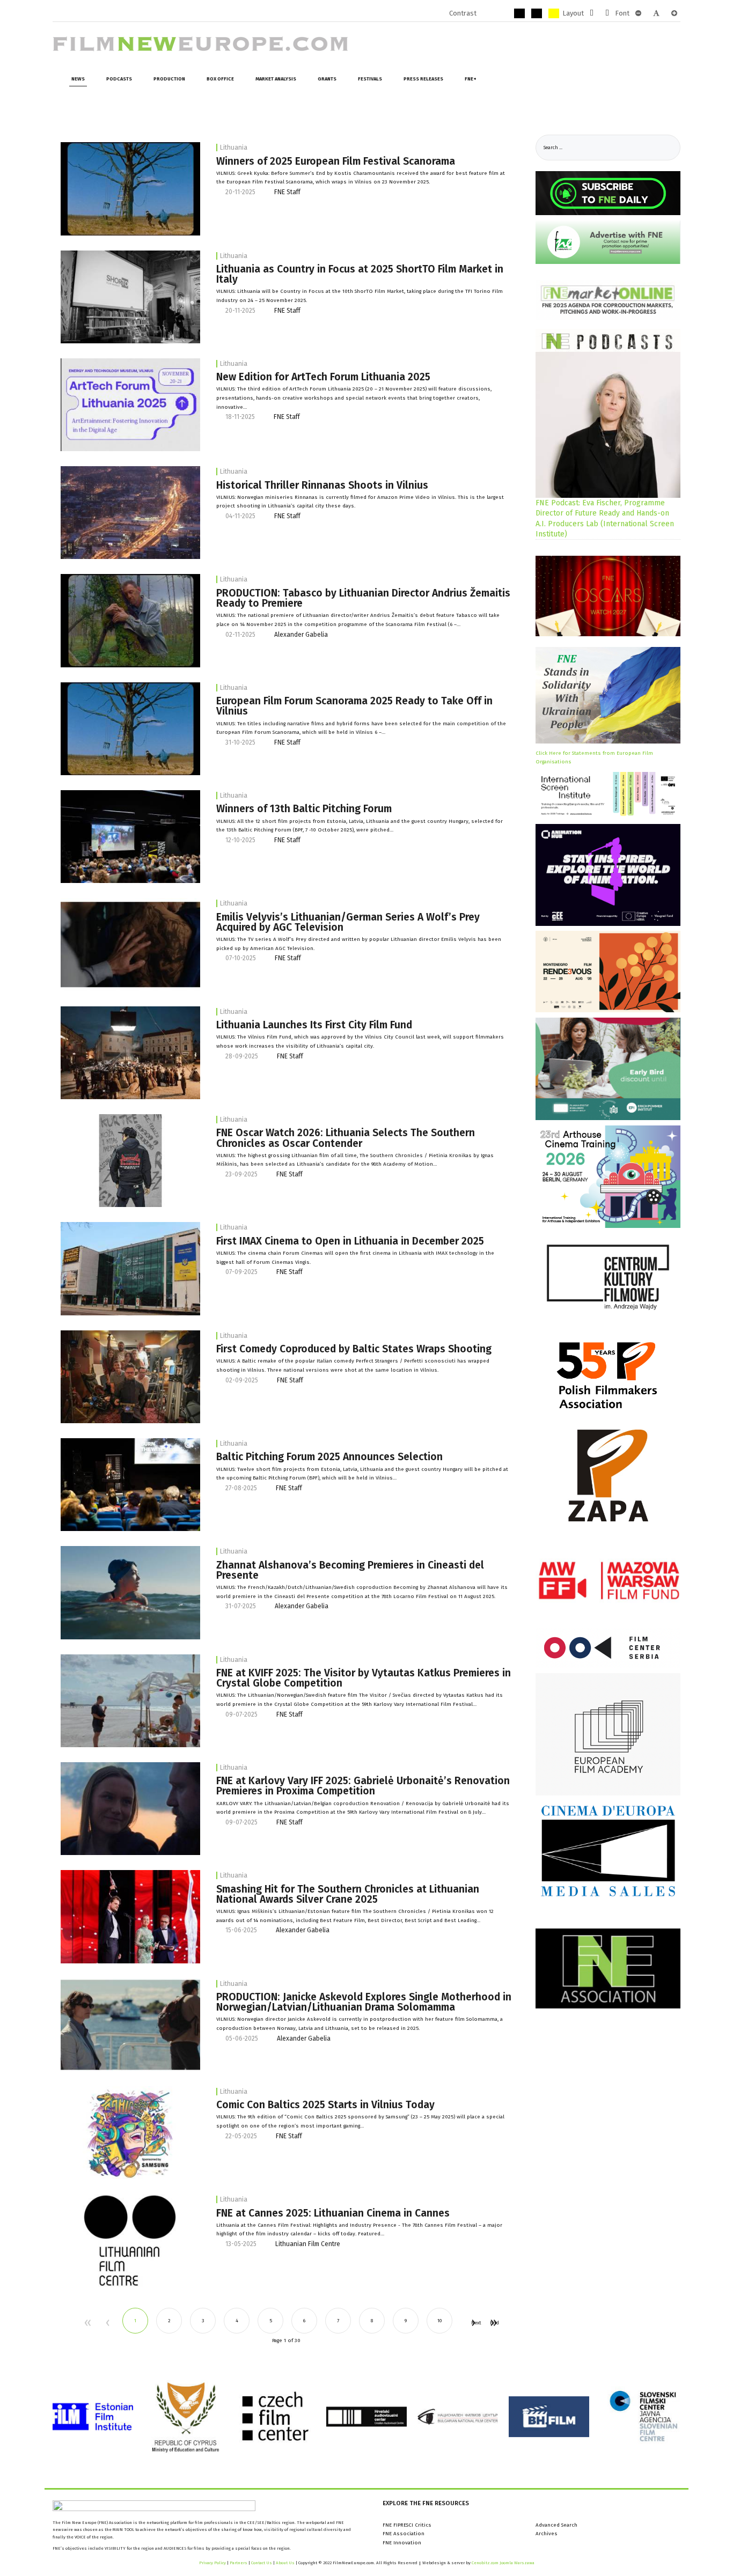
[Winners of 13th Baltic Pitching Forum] (130, 836)
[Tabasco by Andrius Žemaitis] (130, 188)
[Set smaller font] (638, 13)
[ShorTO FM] (130, 297)
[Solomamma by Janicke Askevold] (130, 2025)
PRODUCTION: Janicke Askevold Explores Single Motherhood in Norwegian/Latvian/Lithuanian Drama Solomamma (364, 2002)
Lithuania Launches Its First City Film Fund (314, 1025)
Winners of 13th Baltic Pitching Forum (304, 809)
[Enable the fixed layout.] (592, 13)
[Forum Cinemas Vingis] (130, 1269)
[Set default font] (656, 13)
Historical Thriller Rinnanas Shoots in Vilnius (322, 485)
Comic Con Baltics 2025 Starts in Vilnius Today (325, 2105)
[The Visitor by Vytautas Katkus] (130, 1701)
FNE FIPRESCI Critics (407, 2525)
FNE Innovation (402, 2543)
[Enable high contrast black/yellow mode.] (537, 13)
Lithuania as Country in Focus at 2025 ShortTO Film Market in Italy (360, 274)
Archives (547, 2534)
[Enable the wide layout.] (607, 13)
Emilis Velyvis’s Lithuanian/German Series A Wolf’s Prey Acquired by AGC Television (348, 922)
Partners (239, 2563)
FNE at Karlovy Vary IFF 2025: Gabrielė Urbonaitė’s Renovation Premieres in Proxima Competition (363, 1786)
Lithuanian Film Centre (308, 2244)
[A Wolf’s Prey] (130, 945)
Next (473, 2323)
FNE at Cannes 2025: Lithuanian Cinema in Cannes (333, 2213)
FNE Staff (287, 192)
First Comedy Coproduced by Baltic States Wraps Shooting (354, 1349)
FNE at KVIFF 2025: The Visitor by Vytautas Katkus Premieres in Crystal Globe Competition (364, 1678)
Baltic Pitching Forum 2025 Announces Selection (329, 1457)
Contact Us (262, 2563)
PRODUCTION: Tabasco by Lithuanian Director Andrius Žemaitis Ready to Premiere (363, 598)
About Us (285, 2563)
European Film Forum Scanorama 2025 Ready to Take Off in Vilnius (354, 706)
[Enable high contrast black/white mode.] (519, 13)
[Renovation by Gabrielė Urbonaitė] (130, 1808)
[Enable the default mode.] (485, 13)
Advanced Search (556, 2525)
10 (439, 2320)
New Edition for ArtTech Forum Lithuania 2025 (323, 377)
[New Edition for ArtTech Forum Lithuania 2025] (130, 404)
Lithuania (234, 148)
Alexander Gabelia (301, 635)
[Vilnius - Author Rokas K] (130, 512)
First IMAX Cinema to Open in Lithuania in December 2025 (350, 1241)
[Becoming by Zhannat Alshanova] (130, 1592)
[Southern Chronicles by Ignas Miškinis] (130, 1160)
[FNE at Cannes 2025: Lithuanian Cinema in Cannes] (130, 2240)
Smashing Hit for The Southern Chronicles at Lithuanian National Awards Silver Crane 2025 (348, 1894)
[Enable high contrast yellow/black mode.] (554, 13)
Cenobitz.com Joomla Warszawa (503, 2563)
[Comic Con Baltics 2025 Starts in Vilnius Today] (130, 2132)
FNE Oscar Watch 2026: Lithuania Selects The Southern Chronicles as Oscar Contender (346, 1138)
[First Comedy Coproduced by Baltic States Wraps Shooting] (130, 1377)
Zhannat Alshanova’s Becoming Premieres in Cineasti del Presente (350, 1570)
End (493, 2323)
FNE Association (404, 2534)
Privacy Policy (212, 2563)
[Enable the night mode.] (502, 13)
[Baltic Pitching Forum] (130, 1484)
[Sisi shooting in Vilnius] (130, 1053)
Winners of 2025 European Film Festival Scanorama (336, 161)
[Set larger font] (674, 13)
